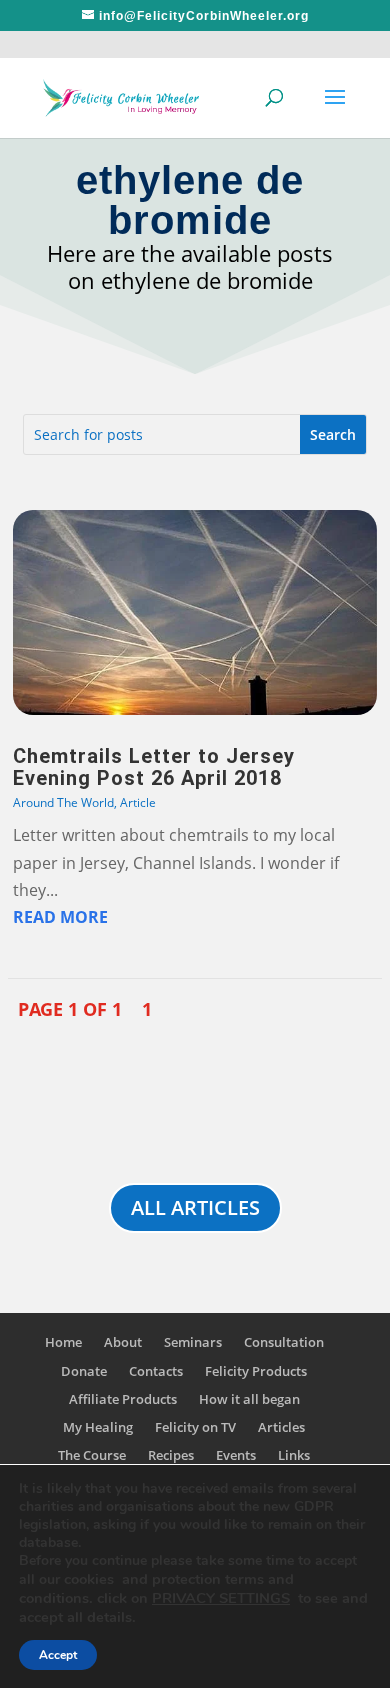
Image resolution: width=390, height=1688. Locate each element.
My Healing (98, 1427)
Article (138, 802)
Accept (58, 1655)
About (123, 1342)
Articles (281, 1427)
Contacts (156, 1371)
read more (60, 917)
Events (236, 1455)
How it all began (249, 1399)
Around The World (63, 802)
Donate (84, 1371)
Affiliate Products (123, 1399)
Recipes (171, 1455)
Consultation (284, 1342)
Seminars (193, 1342)
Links (294, 1455)
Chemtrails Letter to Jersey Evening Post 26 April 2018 (154, 767)
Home (63, 1342)
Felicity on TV (195, 1427)
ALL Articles (195, 1207)
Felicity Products (256, 1371)
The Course (92, 1455)
